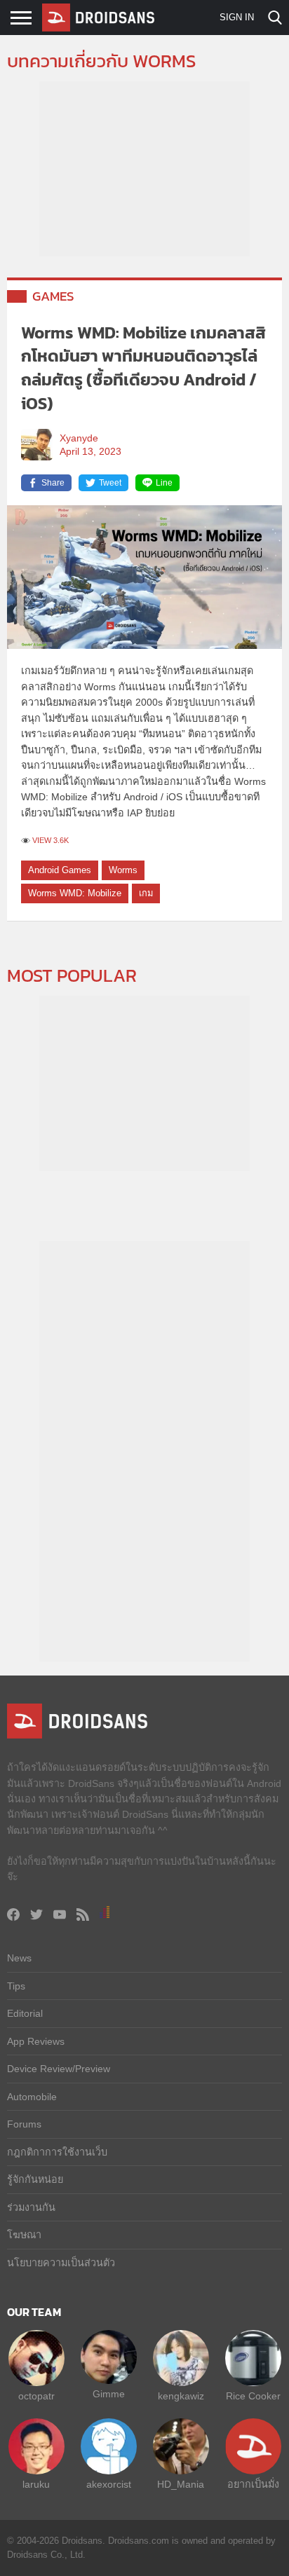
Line (164, 483)
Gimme (109, 2394)
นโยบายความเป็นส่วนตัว (61, 2263)
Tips (16, 1986)
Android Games (60, 870)
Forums (24, 2124)
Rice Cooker (253, 2396)
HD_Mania (181, 2484)
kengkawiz (181, 2396)
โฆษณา (24, 2235)
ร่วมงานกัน (31, 2207)
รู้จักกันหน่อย (35, 2179)
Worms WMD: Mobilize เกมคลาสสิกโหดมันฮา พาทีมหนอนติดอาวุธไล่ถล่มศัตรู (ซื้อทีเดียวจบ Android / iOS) (143, 368)
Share (53, 483)
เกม (146, 893)
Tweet (110, 483)
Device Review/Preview (59, 2069)
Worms (123, 870)
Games (53, 296)
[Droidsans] (98, 18)
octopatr (36, 2396)
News (19, 1958)
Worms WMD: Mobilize (75, 893)
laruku (36, 2484)
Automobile (32, 2097)
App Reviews (36, 2041)
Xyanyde (79, 438)
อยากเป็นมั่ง (253, 2484)
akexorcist (109, 2484)
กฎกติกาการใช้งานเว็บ (57, 2152)
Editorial (25, 2013)
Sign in (237, 17)
